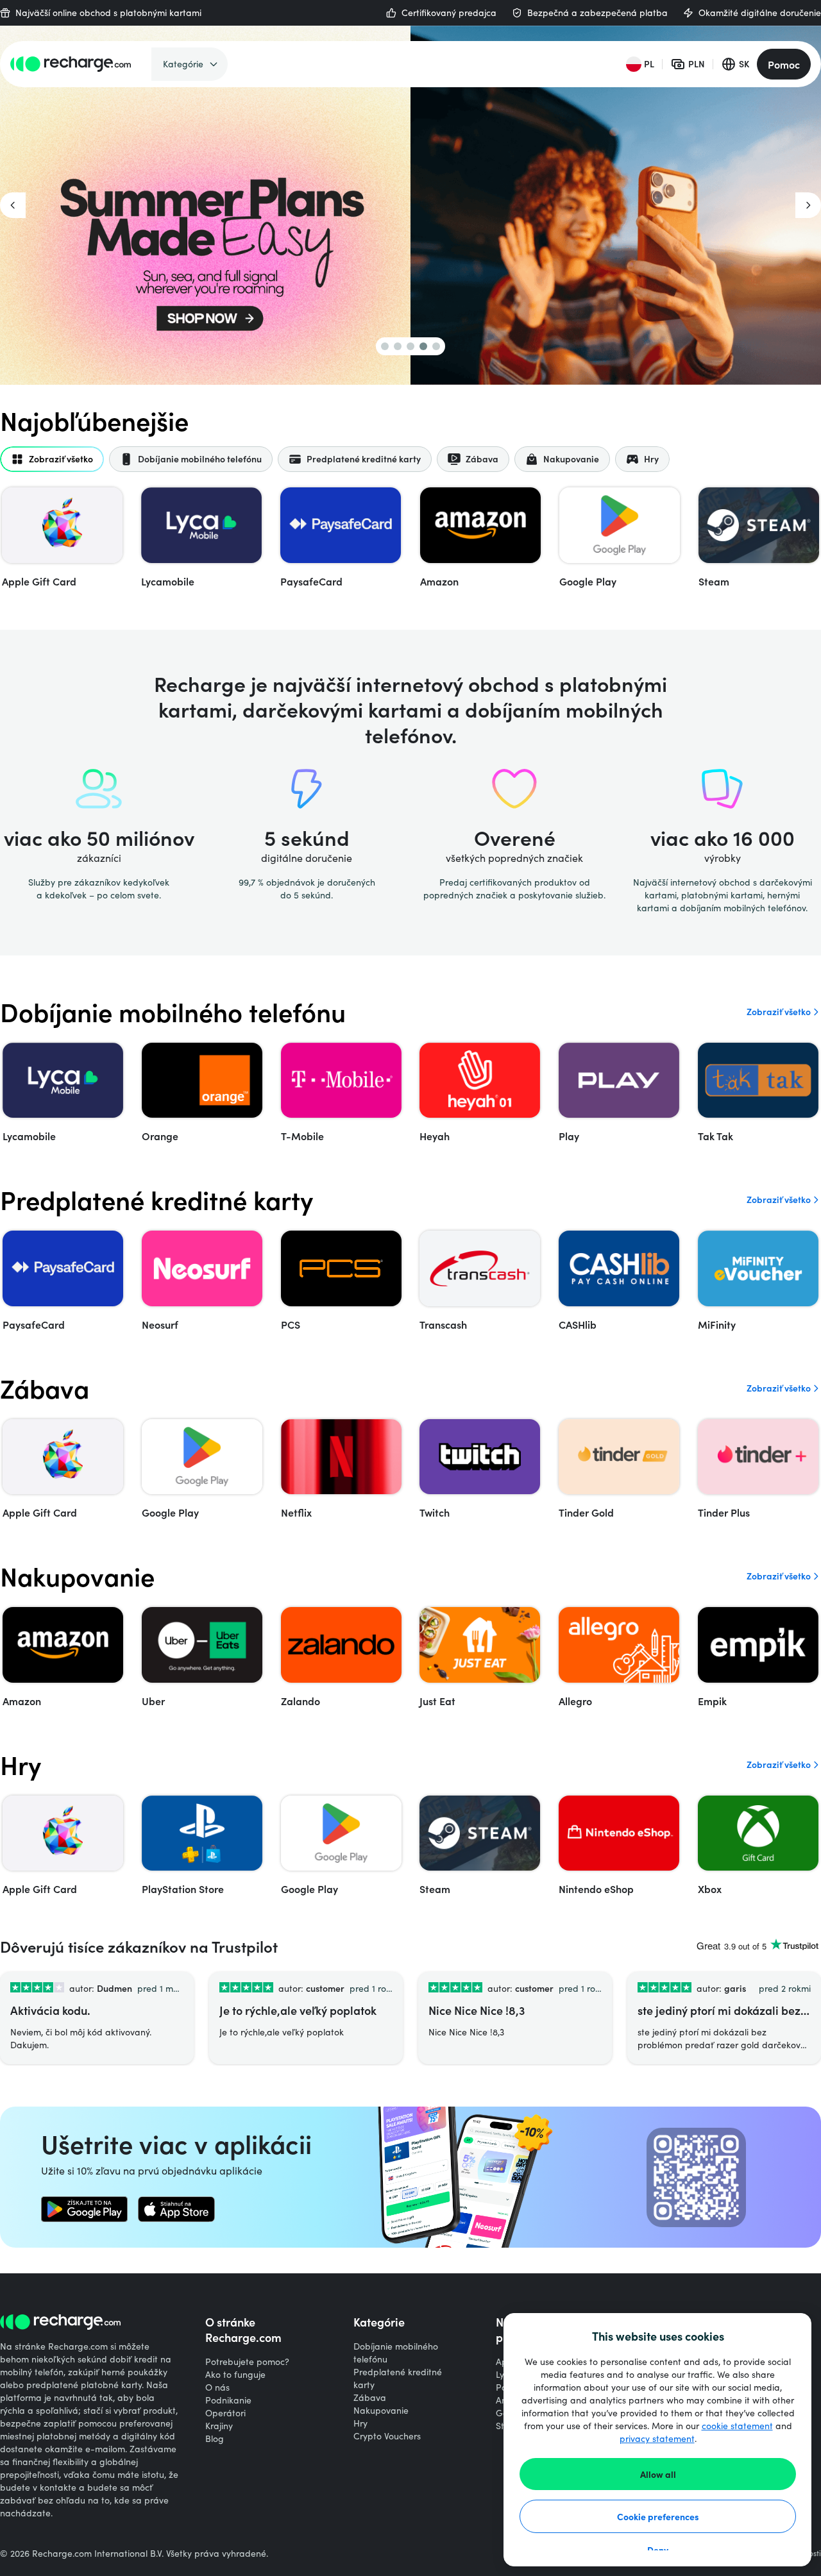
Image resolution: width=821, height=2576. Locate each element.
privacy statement (657, 2438)
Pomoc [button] (784, 64)
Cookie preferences (658, 2516)
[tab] (52, 459)
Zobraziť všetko (779, 1012)
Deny (658, 2550)
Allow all (658, 2474)
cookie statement (737, 2426)
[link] (84, 2209)
